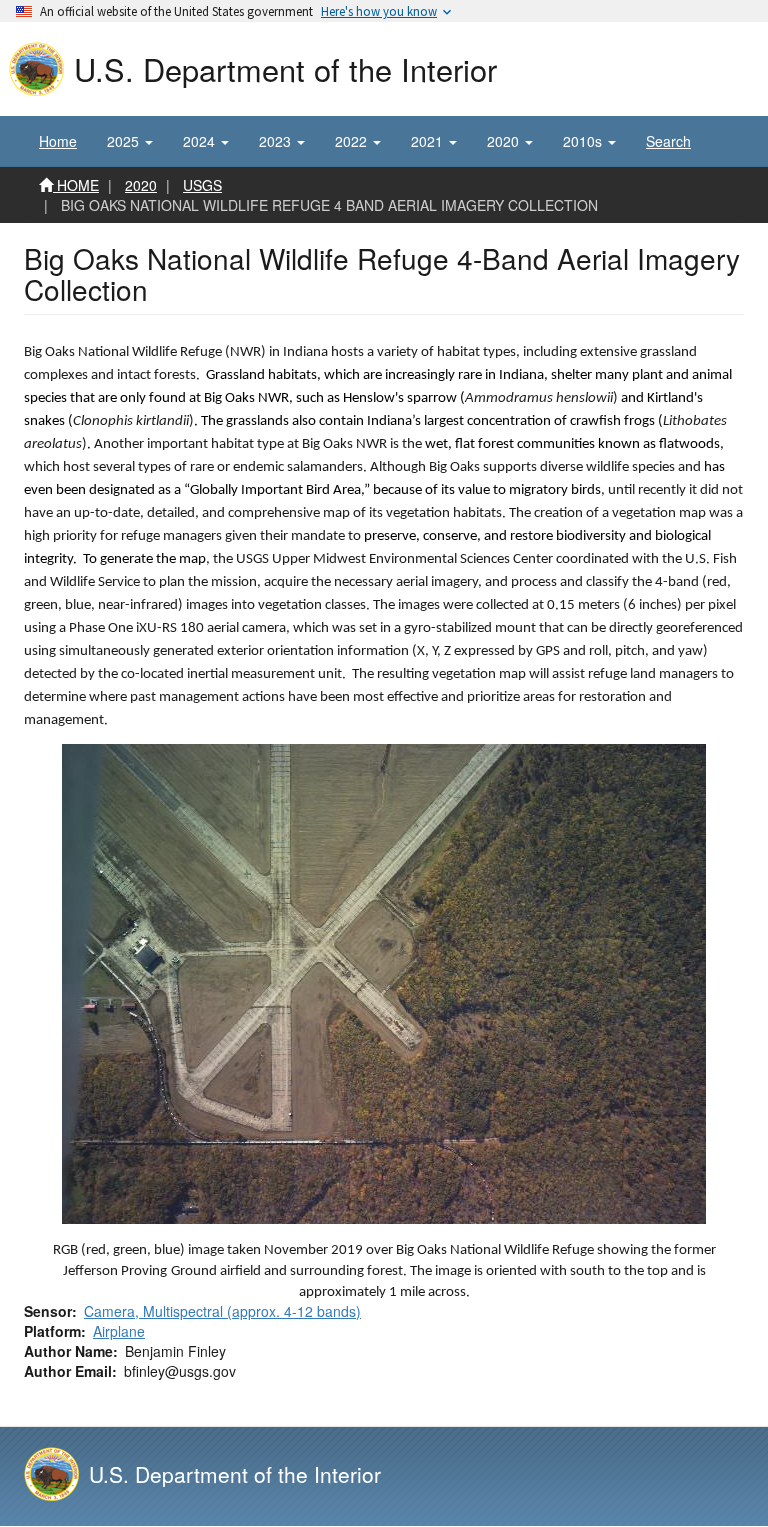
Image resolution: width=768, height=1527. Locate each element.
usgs (202, 185)
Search (668, 141)
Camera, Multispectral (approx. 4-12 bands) (222, 1311)
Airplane (119, 1331)
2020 (141, 185)
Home (58, 141)
